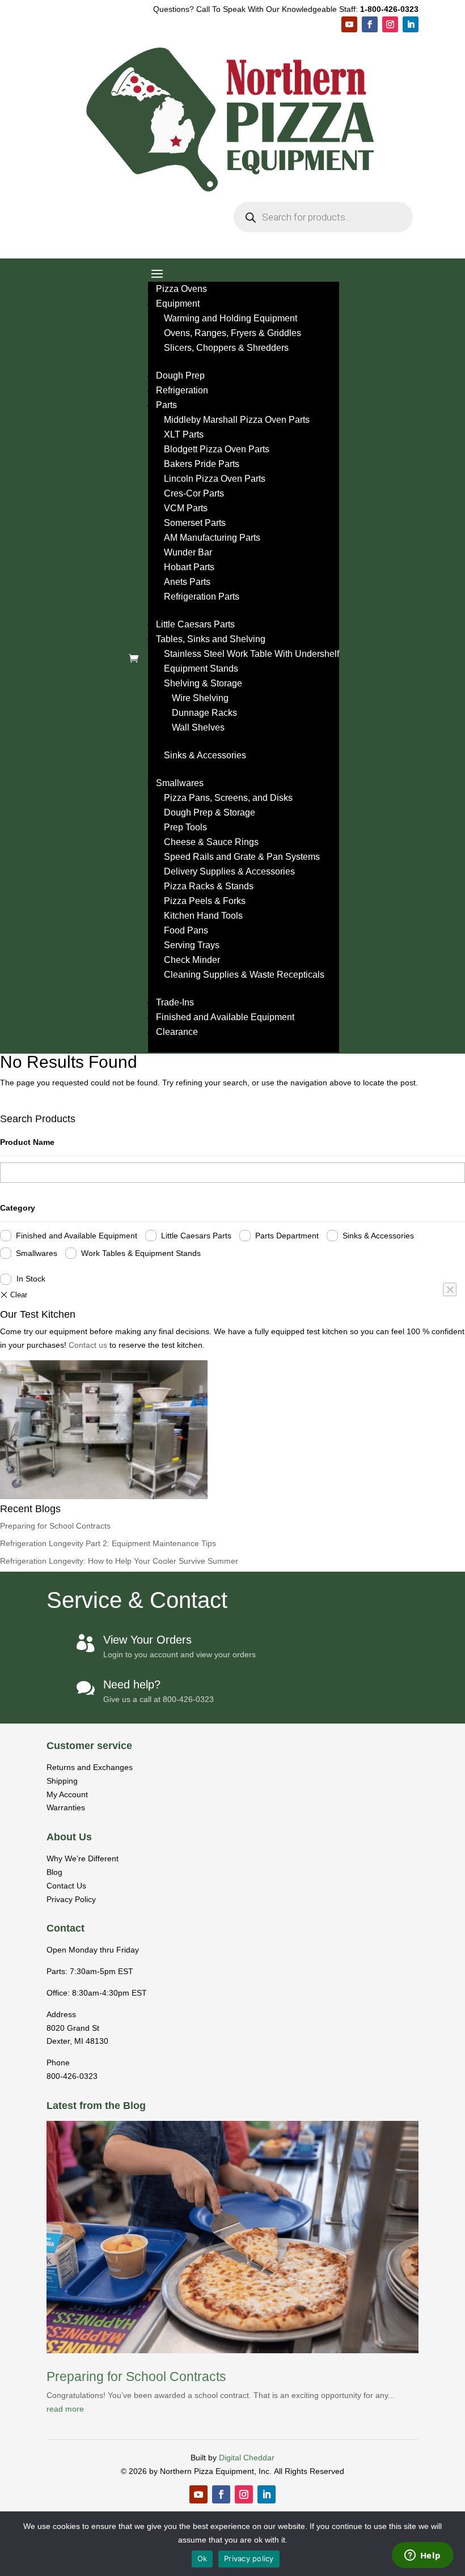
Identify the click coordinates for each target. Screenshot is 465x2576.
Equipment (178, 304)
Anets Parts (187, 582)
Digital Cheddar (247, 2458)
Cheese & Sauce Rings (211, 842)
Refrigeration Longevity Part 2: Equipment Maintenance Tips (108, 1543)
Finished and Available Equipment (225, 1017)
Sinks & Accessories (205, 755)
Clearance (177, 1032)
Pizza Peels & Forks (205, 901)
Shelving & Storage (203, 683)
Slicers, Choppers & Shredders (226, 348)
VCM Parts (186, 508)
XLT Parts (184, 434)
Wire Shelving (200, 698)
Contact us (89, 1345)
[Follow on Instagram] (390, 24)
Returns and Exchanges (90, 1767)
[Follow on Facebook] (370, 24)
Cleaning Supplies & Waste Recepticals (244, 975)
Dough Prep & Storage (210, 812)
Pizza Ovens (181, 289)
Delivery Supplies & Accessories (229, 871)
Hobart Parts (189, 567)
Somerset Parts (195, 523)
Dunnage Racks (204, 713)
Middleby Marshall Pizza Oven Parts (237, 420)
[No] (450, 1289)
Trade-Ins (175, 1002)
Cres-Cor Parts (194, 493)
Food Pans (186, 930)
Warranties (66, 1807)
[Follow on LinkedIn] (411, 24)
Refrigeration (182, 390)
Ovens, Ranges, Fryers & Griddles (232, 333)
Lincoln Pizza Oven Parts (215, 479)
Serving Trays (192, 945)
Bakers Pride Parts (202, 464)
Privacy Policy (71, 1899)
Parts (166, 405)
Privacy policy (249, 2558)
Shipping (62, 1781)
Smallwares (180, 783)
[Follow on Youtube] (349, 24)
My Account (67, 1794)
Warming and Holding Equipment (231, 318)
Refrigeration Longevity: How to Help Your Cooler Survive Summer (119, 1561)
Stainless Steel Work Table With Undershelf (251, 654)
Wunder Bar (188, 552)
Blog (54, 1872)
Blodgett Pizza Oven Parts (217, 449)
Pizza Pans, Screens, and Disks (228, 798)
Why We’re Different (83, 1858)
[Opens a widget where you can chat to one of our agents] (422, 2556)
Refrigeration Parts (202, 597)
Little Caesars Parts (195, 624)
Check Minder (192, 960)
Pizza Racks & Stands (209, 886)
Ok (202, 2558)
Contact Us (66, 1886)
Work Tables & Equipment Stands (141, 1253)
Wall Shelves (198, 727)
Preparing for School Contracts (55, 1526)
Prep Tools (185, 827)
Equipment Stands (201, 669)
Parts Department (287, 1236)
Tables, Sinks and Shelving (211, 639)
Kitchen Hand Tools (203, 916)
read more (65, 2409)
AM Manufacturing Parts (212, 538)
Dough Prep (180, 375)
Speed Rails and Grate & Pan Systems (242, 857)
